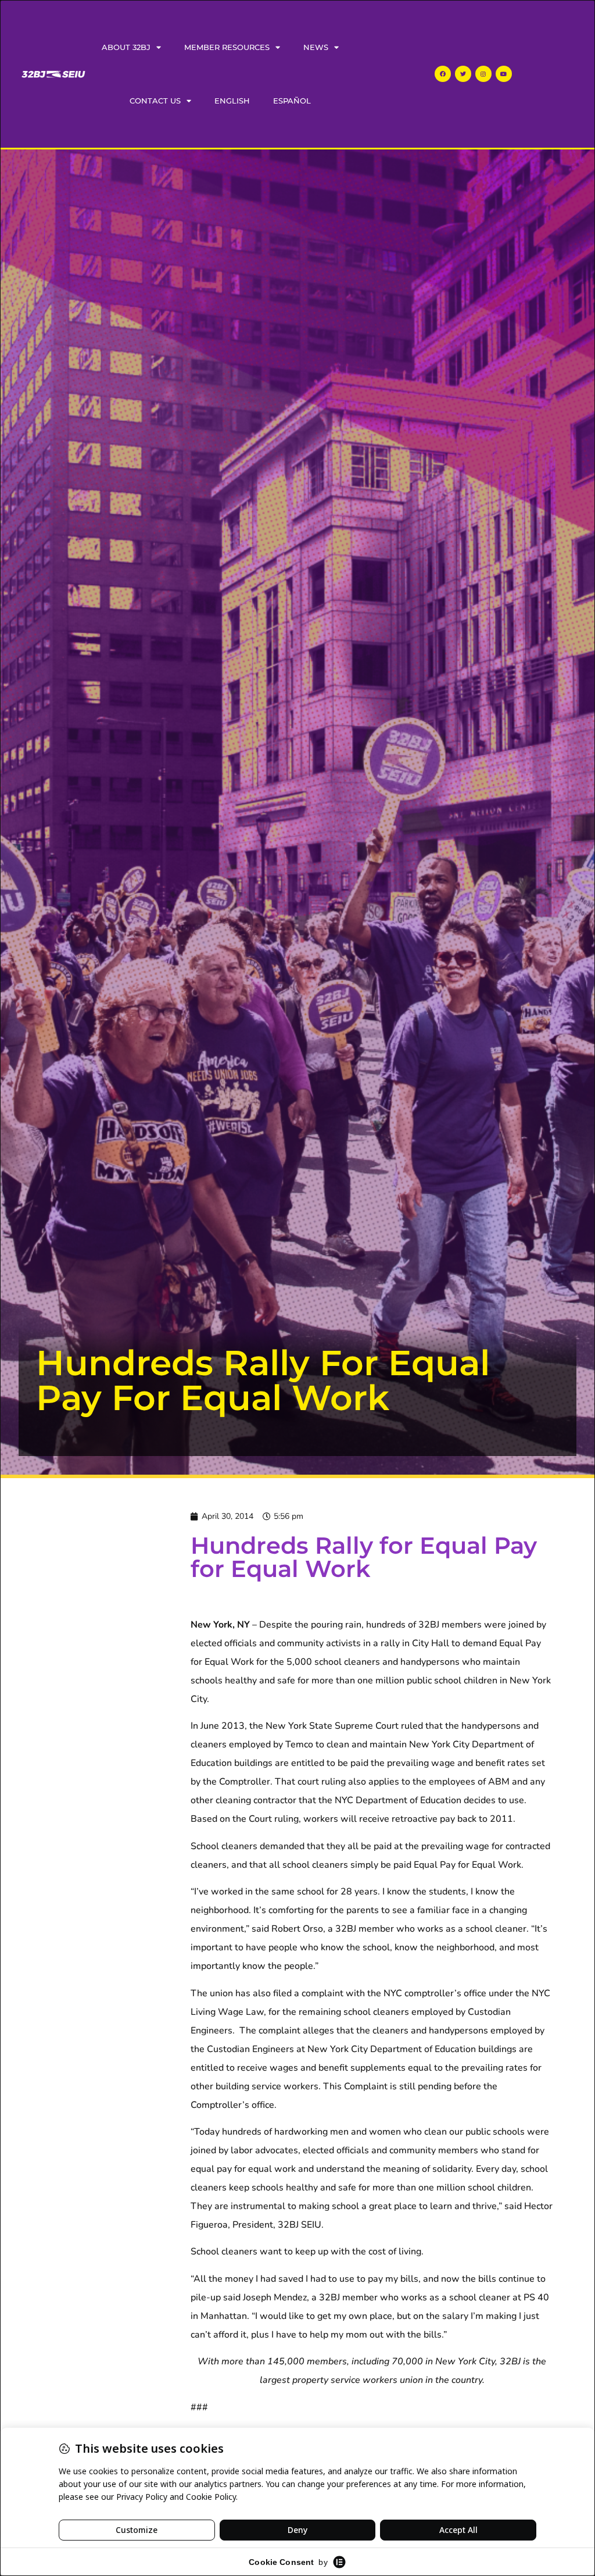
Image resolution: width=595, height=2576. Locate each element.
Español (292, 101)
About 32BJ (126, 47)
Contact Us (155, 101)
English (232, 101)
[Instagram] (483, 74)
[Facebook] (443, 74)
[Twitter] (463, 74)
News (316, 47)
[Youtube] (504, 74)
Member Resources (227, 47)
